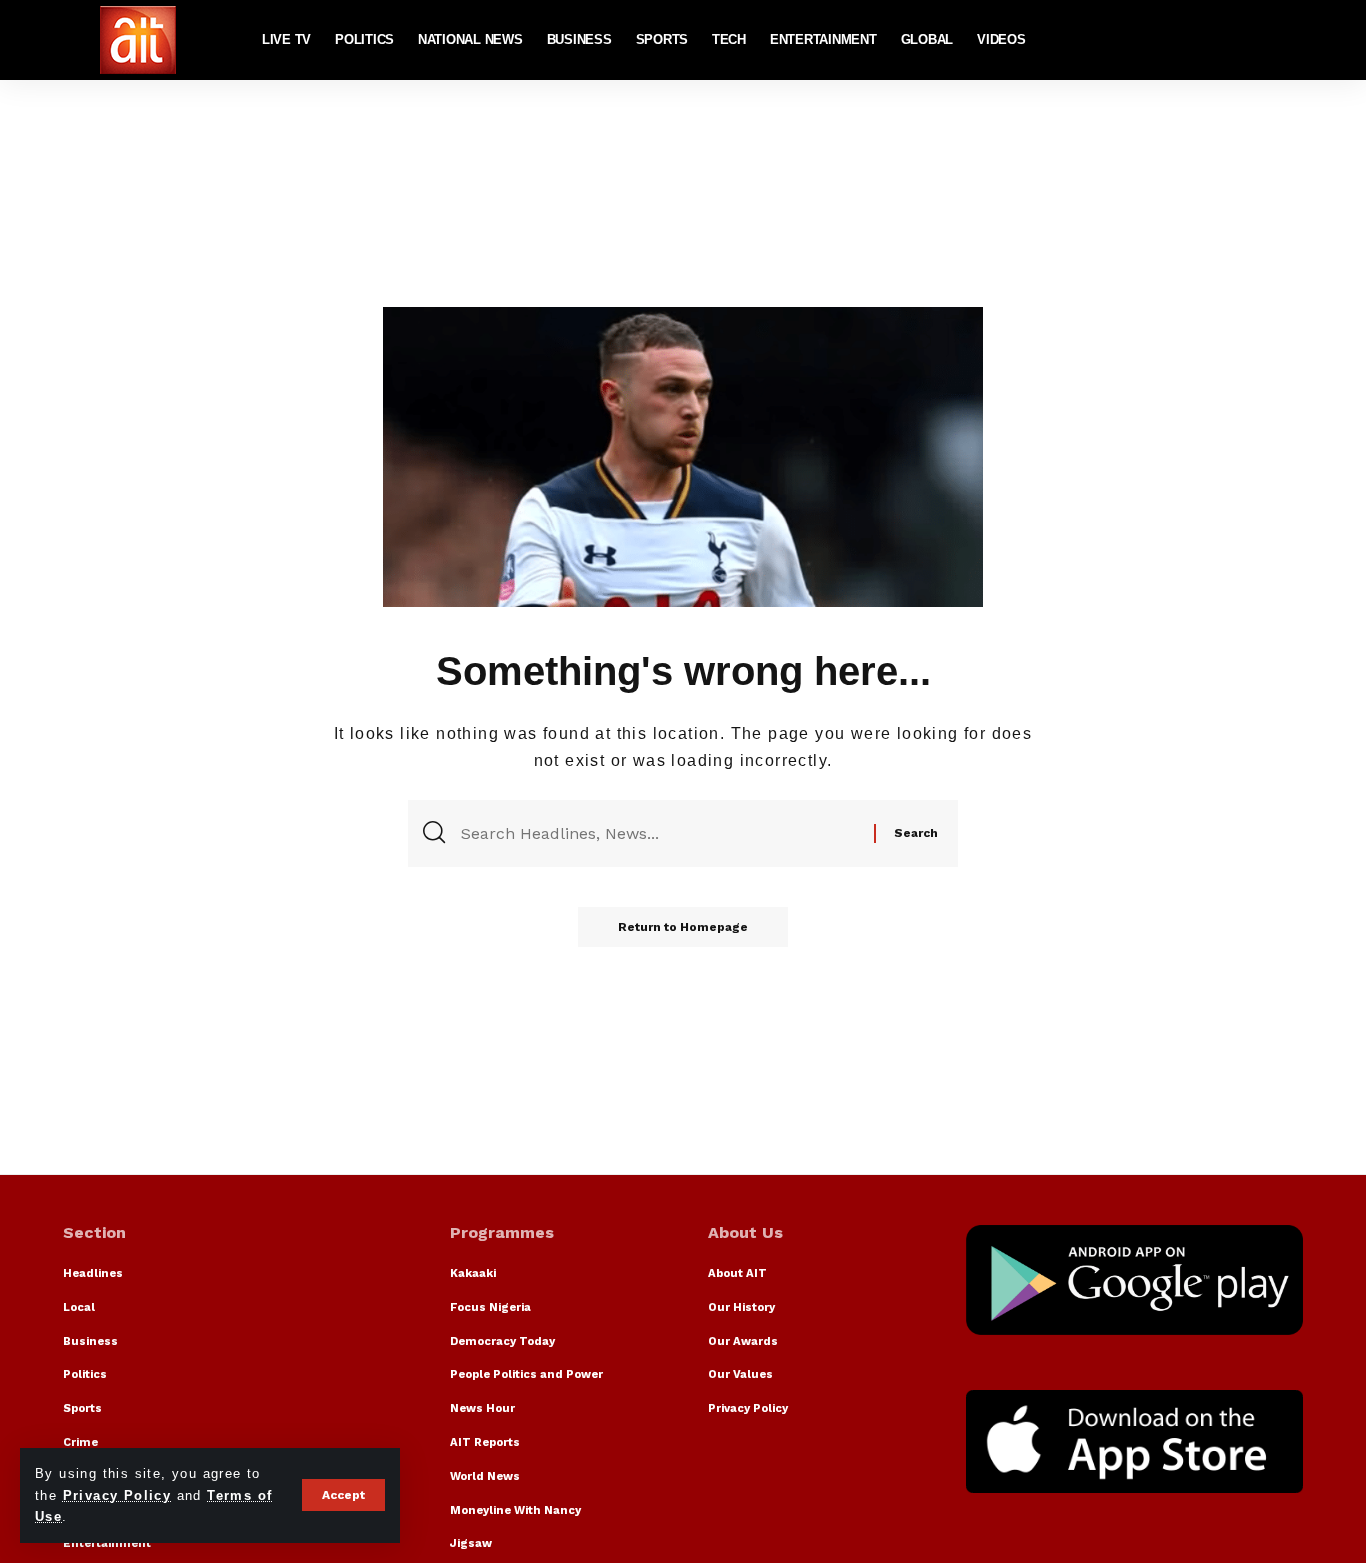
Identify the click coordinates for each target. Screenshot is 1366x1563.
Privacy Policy (117, 1495)
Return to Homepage (683, 927)
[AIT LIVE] (138, 40)
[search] (1288, 40)
